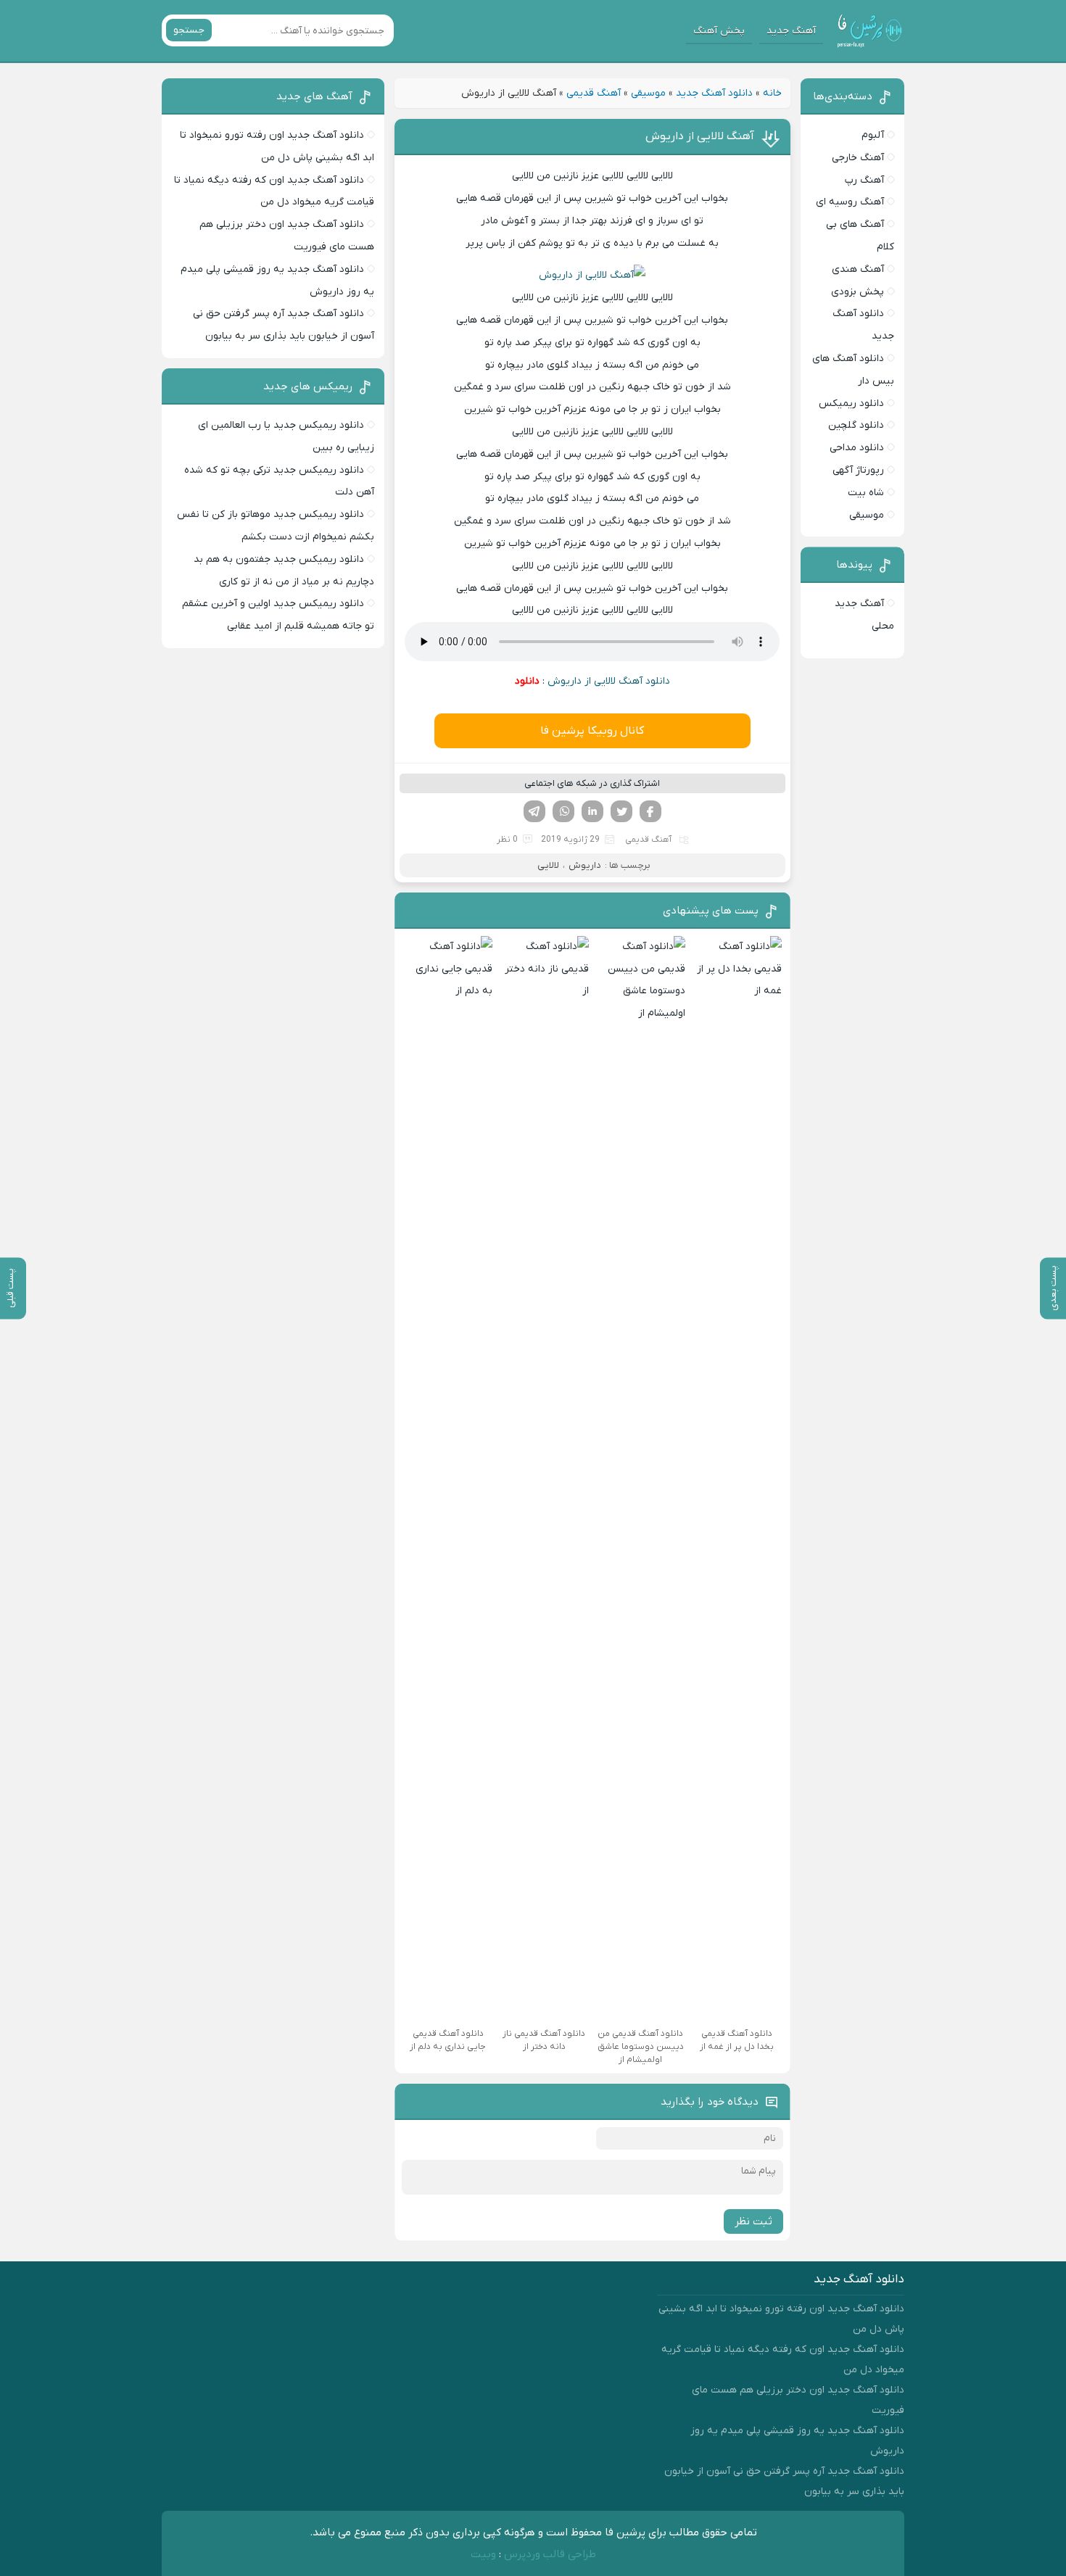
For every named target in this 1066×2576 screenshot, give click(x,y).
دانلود (527, 681)
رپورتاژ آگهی (858, 470)
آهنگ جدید (791, 31)
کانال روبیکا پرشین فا (592, 731)
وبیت (483, 2554)
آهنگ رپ (864, 180)
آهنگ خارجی (858, 158)
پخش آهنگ (719, 31)
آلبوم (873, 135)
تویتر (621, 811)
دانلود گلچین (856, 425)
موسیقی (648, 93)
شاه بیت (866, 493)
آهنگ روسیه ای (850, 202)
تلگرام (534, 811)
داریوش (585, 865)
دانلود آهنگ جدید (714, 93)
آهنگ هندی (858, 269)
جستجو (189, 30)
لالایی (548, 865)
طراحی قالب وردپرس (550, 2554)
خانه (772, 93)
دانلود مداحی (857, 448)
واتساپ (563, 811)
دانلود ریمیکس (851, 403)
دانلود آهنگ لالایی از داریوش (609, 681)
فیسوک (650, 811)
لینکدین (592, 811)
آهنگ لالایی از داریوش (700, 136)
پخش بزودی (858, 292)
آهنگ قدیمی (594, 93)
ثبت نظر (753, 2221)
